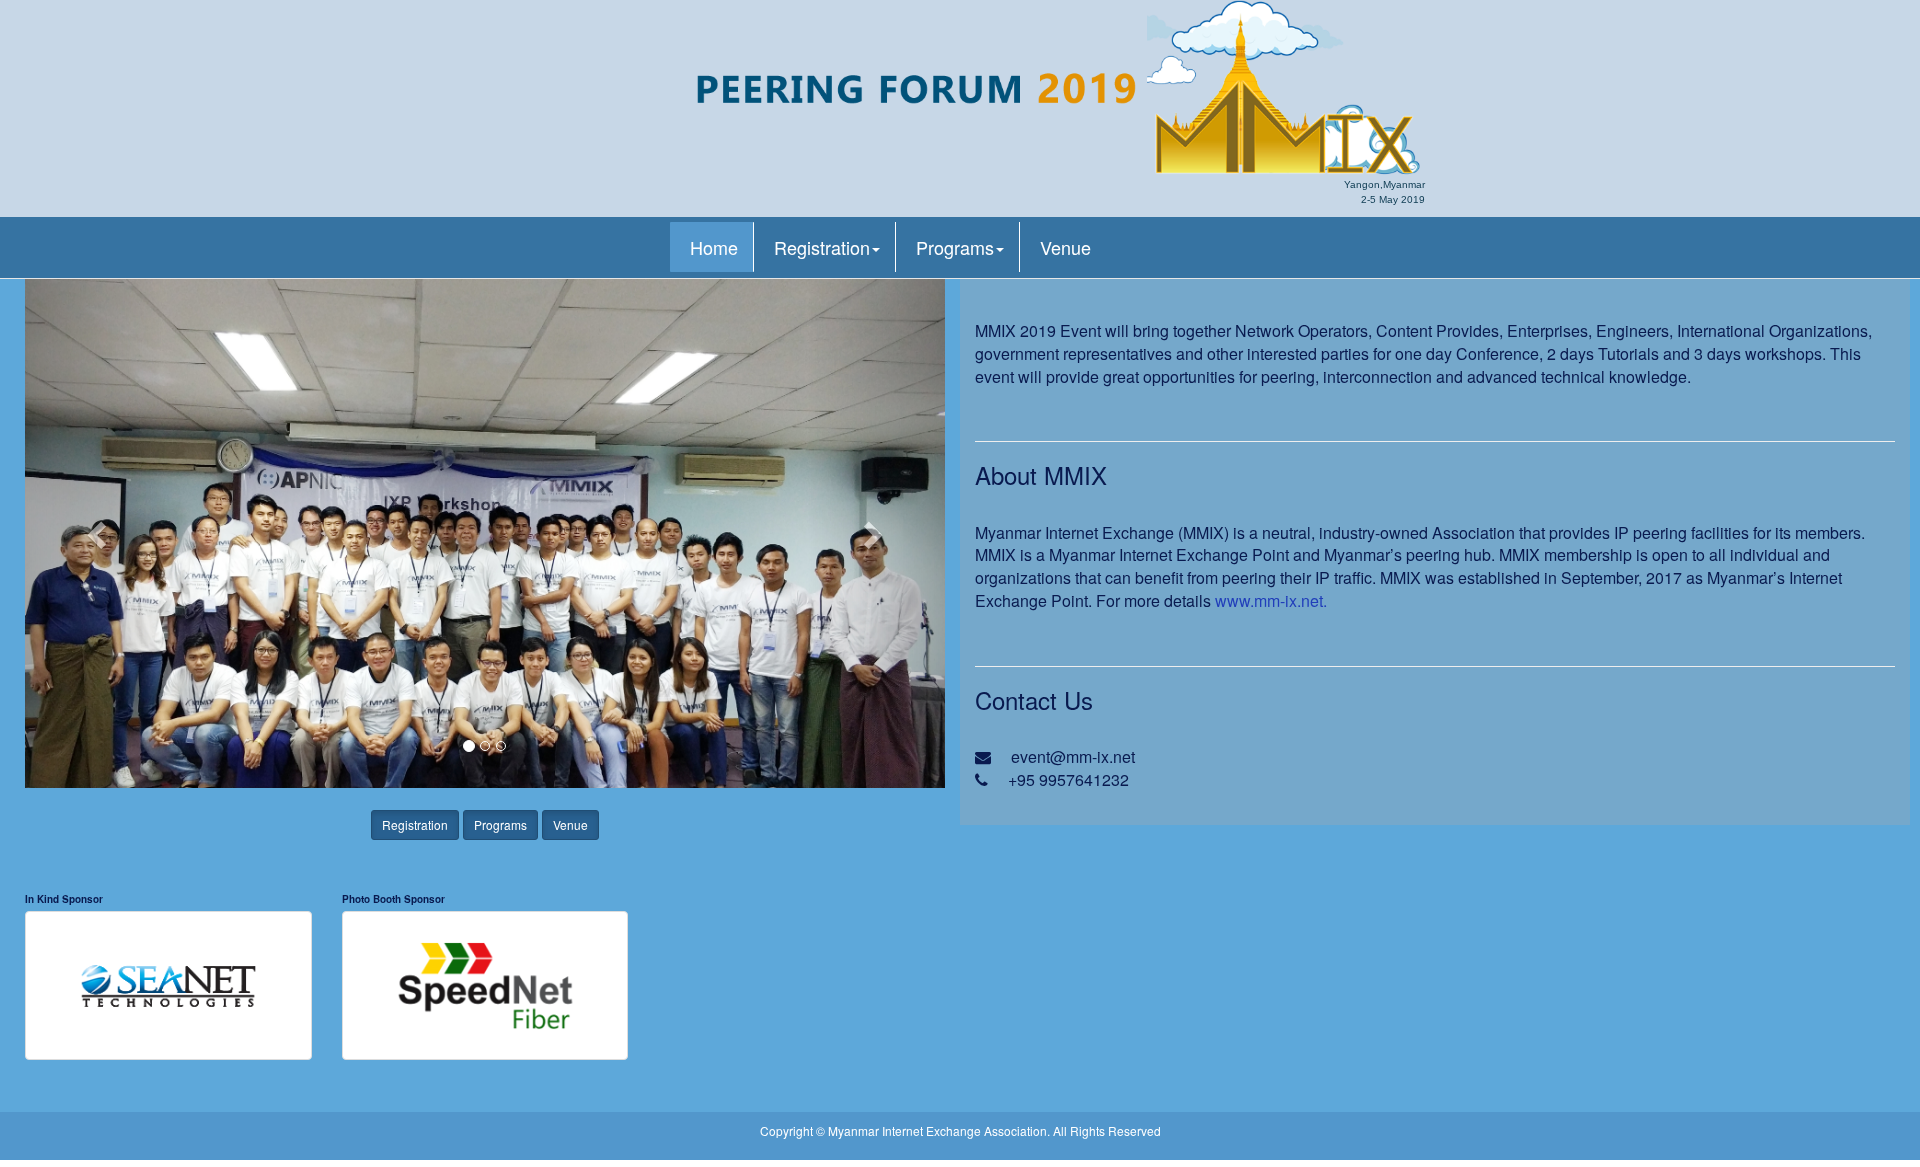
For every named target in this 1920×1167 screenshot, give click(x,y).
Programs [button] (955, 247)
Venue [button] (570, 824)
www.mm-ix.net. (1271, 600)
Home (714, 247)
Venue (1065, 247)
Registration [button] (822, 247)
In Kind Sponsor (64, 899)
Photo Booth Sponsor (393, 899)
